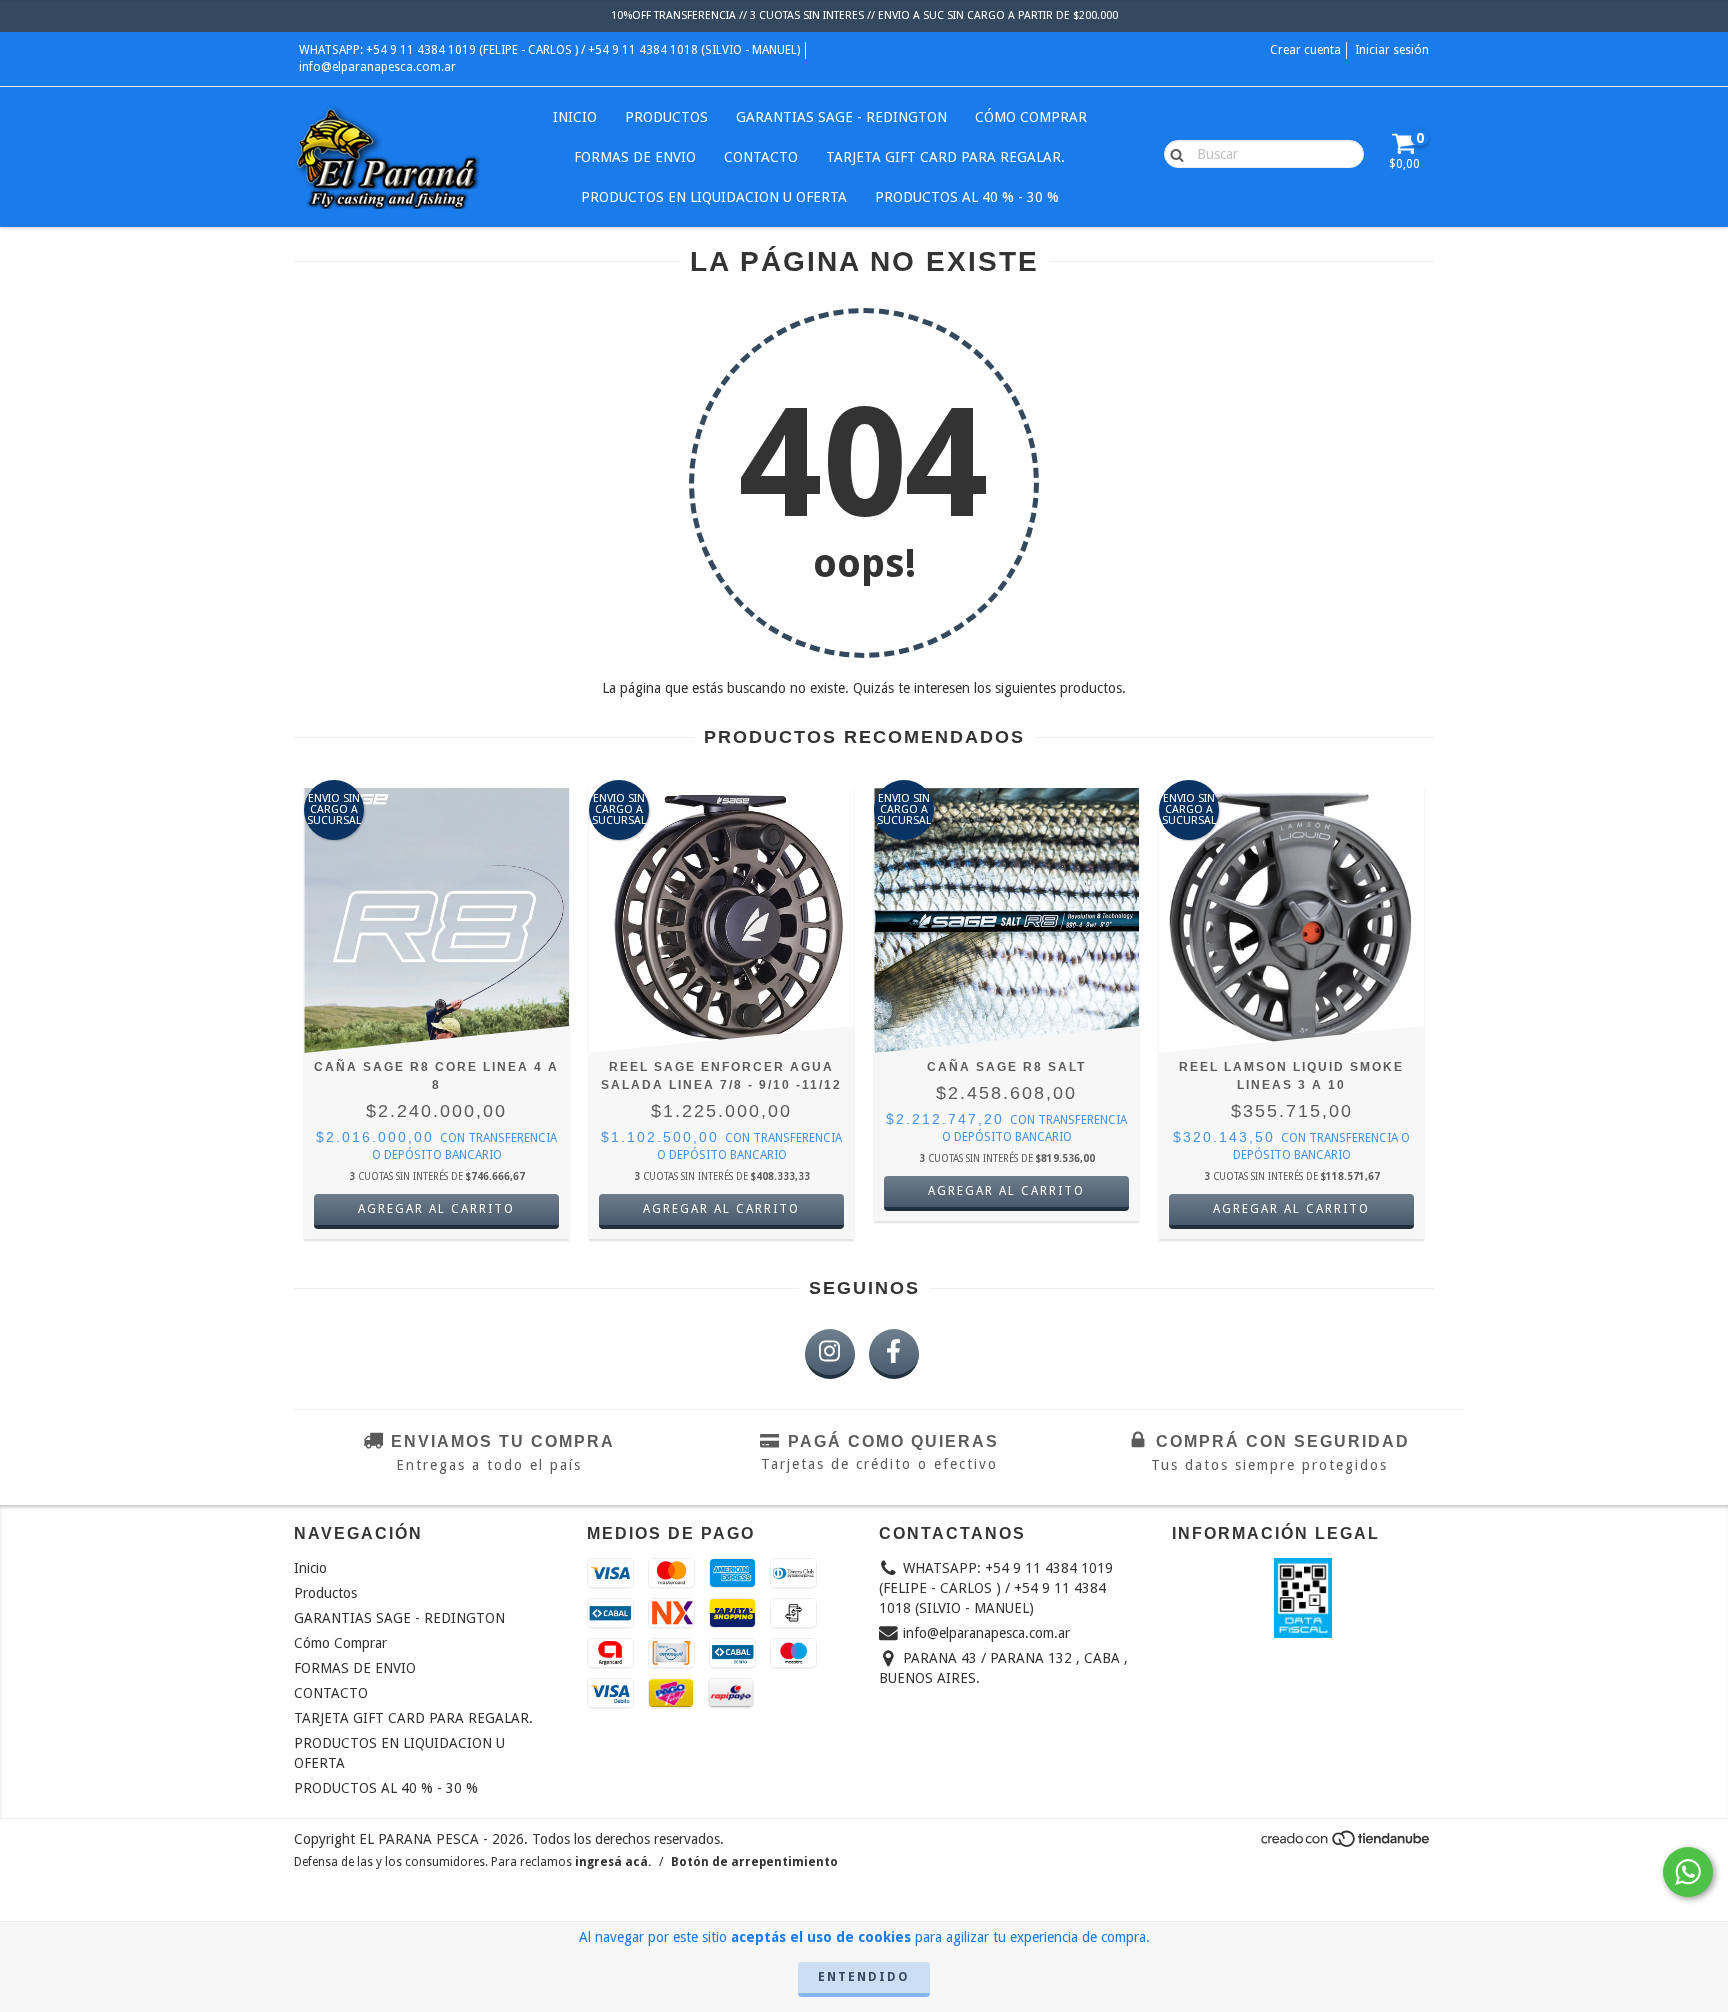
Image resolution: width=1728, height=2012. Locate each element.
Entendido (864, 1977)
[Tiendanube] (1346, 1844)
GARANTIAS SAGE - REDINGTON (841, 117)
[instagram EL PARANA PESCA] (830, 1354)
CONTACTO (761, 157)
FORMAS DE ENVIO (635, 157)
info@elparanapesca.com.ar (377, 67)
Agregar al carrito (436, 1209)
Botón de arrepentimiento (754, 1862)
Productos (666, 117)
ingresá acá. (613, 1862)
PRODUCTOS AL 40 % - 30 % (967, 197)
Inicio (575, 117)
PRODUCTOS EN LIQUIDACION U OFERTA (714, 197)
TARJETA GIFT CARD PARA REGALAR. (945, 157)
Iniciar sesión (1392, 50)
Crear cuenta (1305, 50)
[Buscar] (1172, 153)
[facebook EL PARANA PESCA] (894, 1354)
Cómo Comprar (1031, 117)
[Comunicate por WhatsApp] (1688, 1872)
